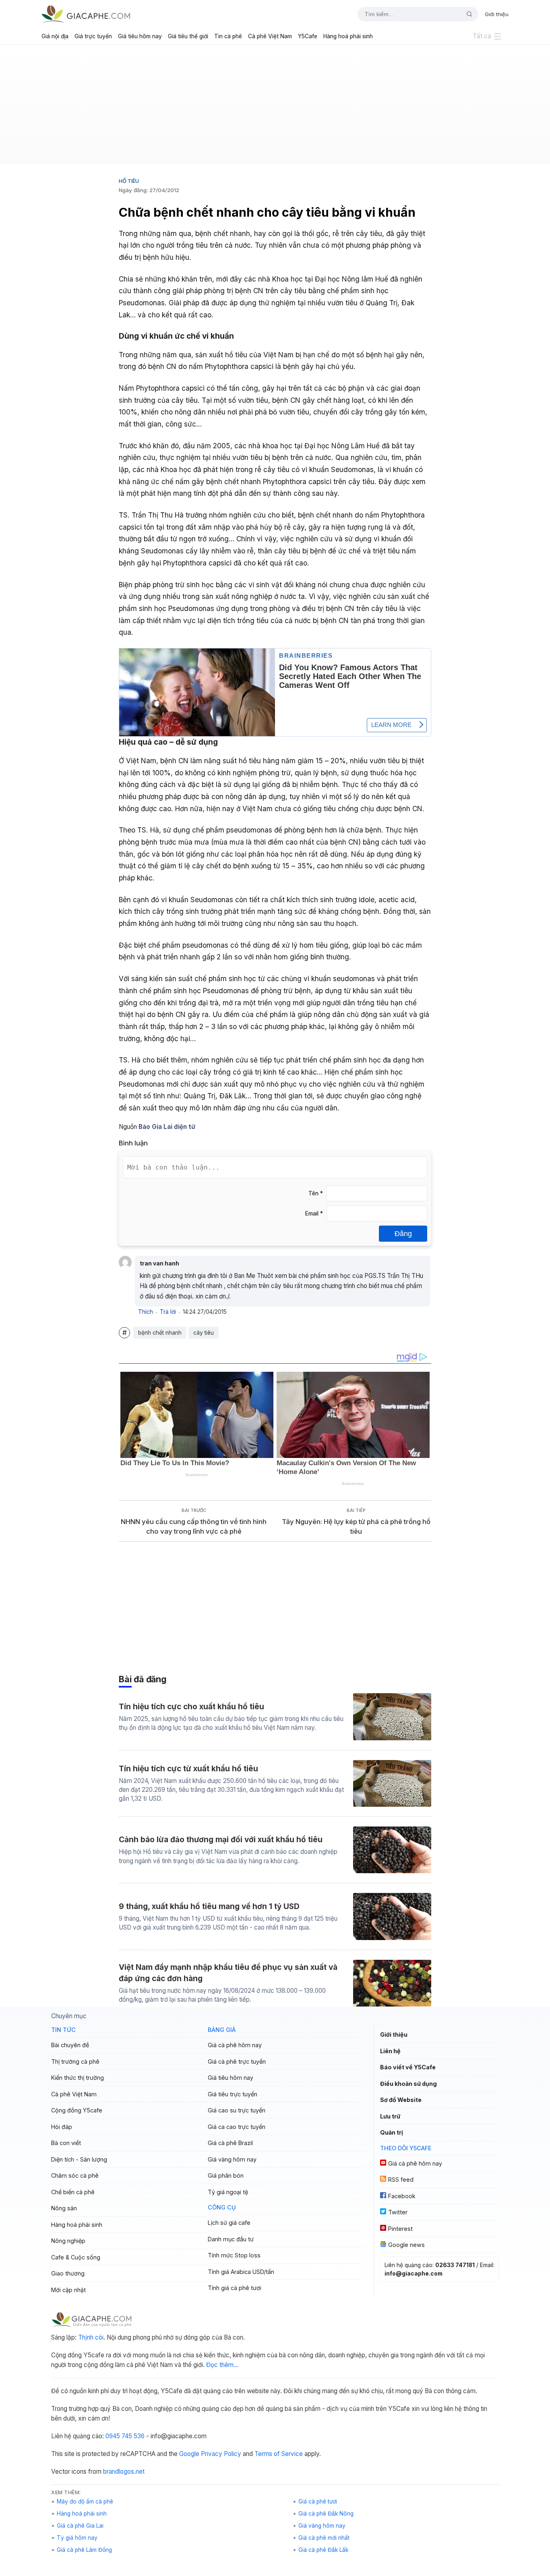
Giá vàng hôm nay (232, 2159)
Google (189, 2454)
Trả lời (168, 1312)
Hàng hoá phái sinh (348, 36)
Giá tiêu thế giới (188, 36)
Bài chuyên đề (70, 2045)
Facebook (402, 2196)
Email (314, 1213)
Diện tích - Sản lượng (79, 2159)
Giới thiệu (497, 14)
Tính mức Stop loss (234, 2255)
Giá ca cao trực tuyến (237, 2127)
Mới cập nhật (68, 2290)
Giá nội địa (55, 36)
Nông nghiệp (68, 2241)
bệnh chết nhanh (160, 1333)
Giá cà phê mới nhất (324, 2538)
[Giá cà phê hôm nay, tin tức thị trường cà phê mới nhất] (86, 14)
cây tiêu (204, 1333)
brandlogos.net (124, 2471)
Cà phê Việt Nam (270, 36)
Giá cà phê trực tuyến (237, 2061)
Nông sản (64, 2208)
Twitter (398, 2212)
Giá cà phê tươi (318, 2501)
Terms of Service (279, 2454)
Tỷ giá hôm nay (77, 2538)
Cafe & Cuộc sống (76, 2257)
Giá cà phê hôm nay (235, 2045)
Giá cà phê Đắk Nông (326, 2514)
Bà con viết (66, 2143)
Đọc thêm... (222, 2365)
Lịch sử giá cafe (229, 2223)
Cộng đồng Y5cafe (77, 2110)
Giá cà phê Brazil (230, 2143)
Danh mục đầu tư (231, 2239)
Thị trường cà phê (75, 2061)
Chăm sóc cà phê (75, 2175)
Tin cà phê (228, 36)
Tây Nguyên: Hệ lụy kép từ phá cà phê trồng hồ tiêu (356, 1527)
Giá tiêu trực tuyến (233, 2094)
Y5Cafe (308, 36)
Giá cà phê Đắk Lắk (323, 2550)
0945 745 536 (125, 2436)
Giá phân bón (226, 2175)
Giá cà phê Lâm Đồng (84, 2550)
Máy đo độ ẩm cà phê (85, 2501)
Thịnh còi (91, 2337)
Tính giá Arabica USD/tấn (241, 2272)
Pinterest (400, 2229)
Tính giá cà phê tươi (235, 2288)
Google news (406, 2245)
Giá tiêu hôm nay (140, 36)
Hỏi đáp (62, 2127)
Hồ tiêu (129, 181)
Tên (316, 1193)
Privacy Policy (221, 2454)
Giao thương (68, 2273)
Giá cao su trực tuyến (237, 2110)
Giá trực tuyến (93, 36)
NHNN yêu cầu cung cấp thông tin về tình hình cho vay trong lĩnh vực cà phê (194, 1527)
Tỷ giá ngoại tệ (228, 2192)
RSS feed (401, 2179)
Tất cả (482, 36)
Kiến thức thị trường (78, 2078)
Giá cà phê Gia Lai (80, 2526)
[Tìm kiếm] (466, 14)
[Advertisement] (275, 107)
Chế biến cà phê (73, 2192)
